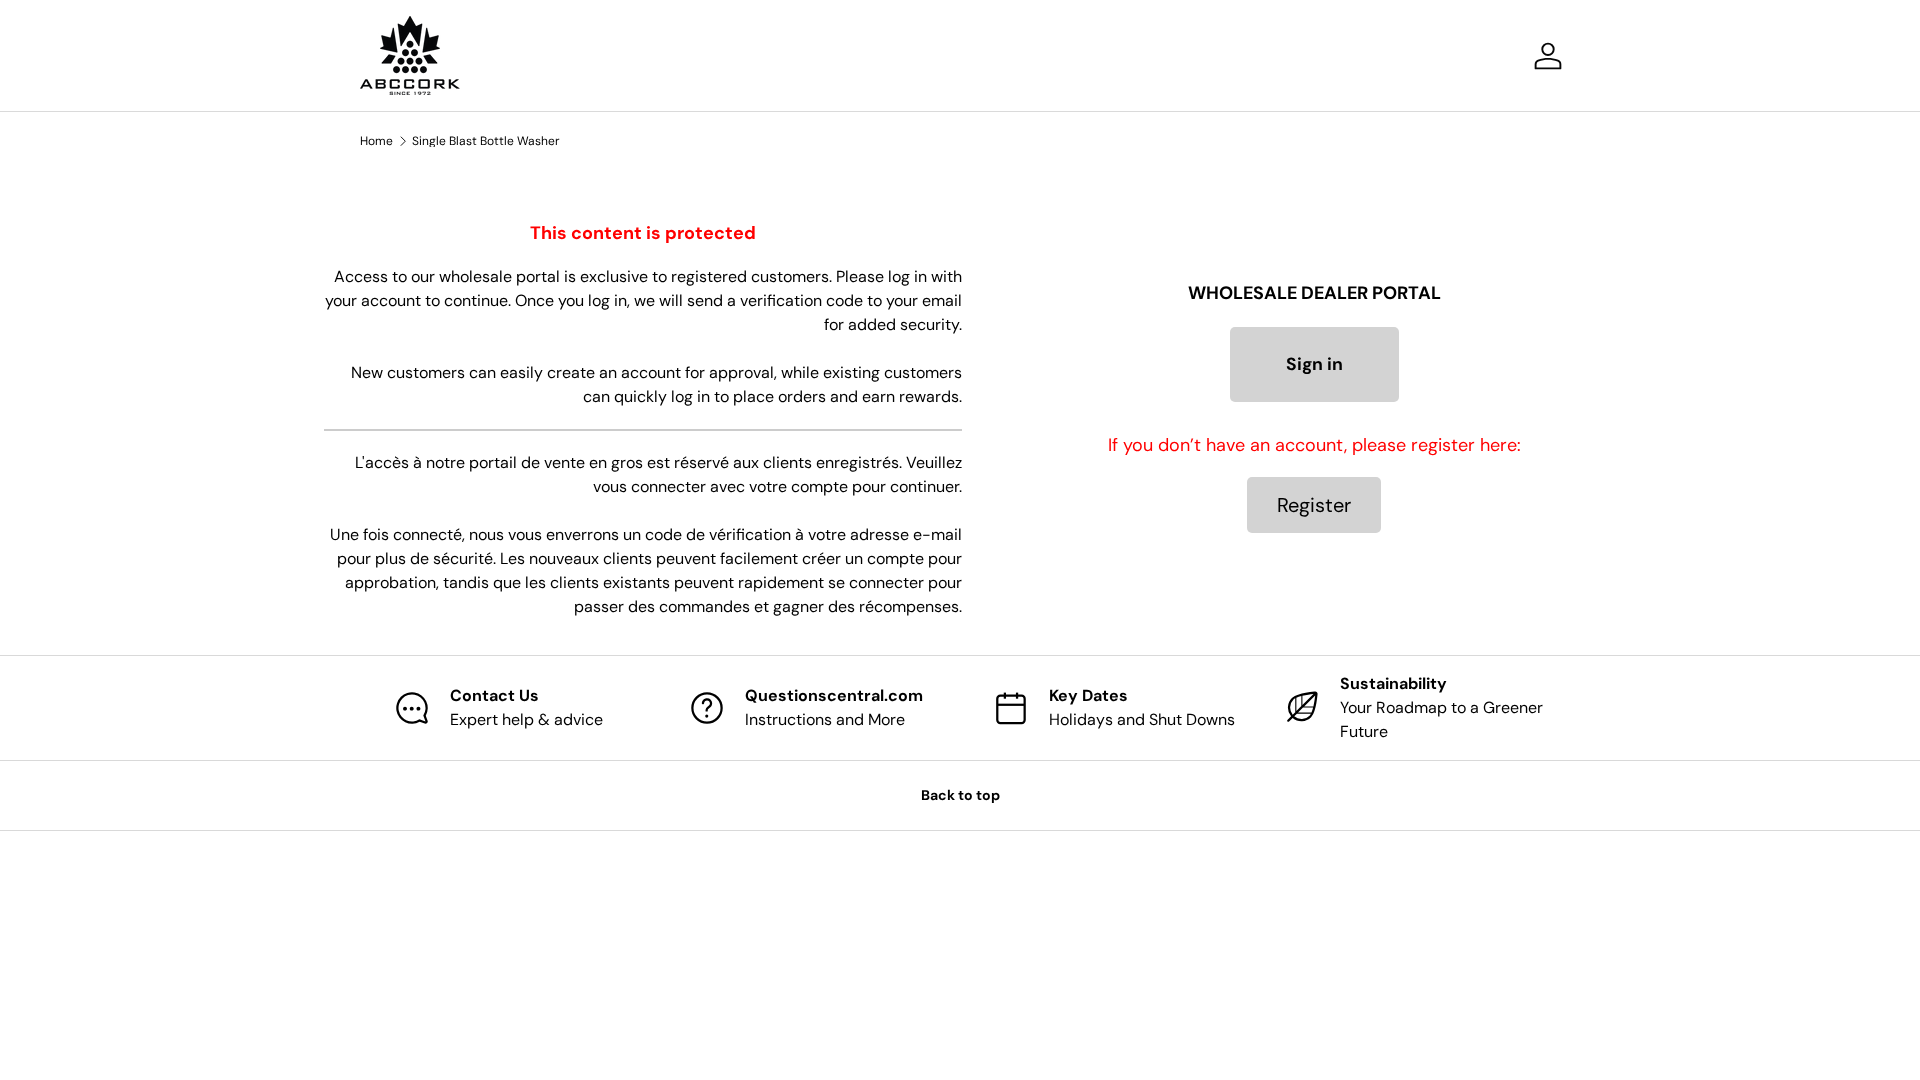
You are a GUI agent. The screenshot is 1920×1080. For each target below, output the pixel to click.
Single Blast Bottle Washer (486, 141)
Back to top (960, 795)
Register (1314, 505)
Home (376, 141)
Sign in (1314, 364)
